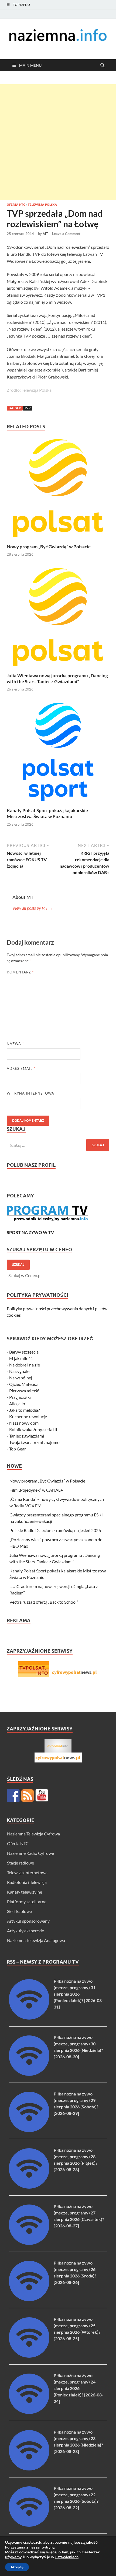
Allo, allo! (18, 1403)
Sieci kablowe (19, 1911)
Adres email (21, 1068)
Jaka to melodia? (24, 1410)
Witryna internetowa (30, 1093)
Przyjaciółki (20, 1397)
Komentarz (20, 972)
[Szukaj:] (58, 1145)
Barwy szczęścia (24, 1352)
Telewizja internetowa (27, 1872)
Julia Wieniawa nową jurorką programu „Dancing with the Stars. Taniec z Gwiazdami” (57, 679)
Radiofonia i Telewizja (27, 1882)
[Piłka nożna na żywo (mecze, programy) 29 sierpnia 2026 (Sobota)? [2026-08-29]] (29, 2130)
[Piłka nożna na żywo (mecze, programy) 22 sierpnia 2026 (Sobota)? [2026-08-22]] (29, 2525)
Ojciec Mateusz (23, 1384)
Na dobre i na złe (25, 1365)
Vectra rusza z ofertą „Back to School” (44, 1602)
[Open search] (103, 65)
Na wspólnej (21, 1378)
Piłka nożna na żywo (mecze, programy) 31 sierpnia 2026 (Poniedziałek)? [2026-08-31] (79, 1994)
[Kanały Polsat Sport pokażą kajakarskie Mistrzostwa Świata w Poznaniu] (58, 753)
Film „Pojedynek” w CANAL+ (36, 1490)
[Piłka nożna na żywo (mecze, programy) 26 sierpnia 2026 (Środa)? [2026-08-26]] (29, 2299)
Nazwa (15, 1044)
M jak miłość (21, 1358)
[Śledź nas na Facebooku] (13, 1796)
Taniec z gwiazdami (27, 1436)
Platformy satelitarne (27, 1902)
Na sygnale (19, 1371)
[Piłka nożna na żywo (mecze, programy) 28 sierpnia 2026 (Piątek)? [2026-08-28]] (29, 2187)
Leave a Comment (66, 234)
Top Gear (18, 1449)
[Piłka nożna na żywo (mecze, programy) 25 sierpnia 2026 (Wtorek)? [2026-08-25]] (29, 2356)
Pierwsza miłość (24, 1391)
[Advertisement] (58, 142)
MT (45, 234)
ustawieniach (67, 2557)
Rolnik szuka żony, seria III (33, 1429)
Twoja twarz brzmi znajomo (34, 1442)
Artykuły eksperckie (25, 1931)
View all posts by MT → (33, 908)
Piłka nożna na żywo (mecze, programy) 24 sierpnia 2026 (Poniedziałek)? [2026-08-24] (79, 2388)
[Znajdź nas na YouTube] (42, 1796)
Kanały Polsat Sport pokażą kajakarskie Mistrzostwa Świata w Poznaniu (47, 813)
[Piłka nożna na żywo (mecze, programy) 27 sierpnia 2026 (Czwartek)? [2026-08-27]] (29, 2243)
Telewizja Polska (42, 205)
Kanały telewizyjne (25, 1892)
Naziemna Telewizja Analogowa (36, 1940)
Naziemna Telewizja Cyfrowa (33, 1834)
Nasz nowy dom (24, 1423)
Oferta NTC (16, 205)
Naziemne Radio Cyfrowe (30, 1853)
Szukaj (18, 1265)
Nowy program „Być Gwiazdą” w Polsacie (49, 547)
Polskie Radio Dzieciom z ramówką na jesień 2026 (55, 1530)
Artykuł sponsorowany (28, 1921)
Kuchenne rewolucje (28, 1416)
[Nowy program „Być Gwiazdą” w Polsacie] (58, 490)
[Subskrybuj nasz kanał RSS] (28, 1796)
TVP (28, 408)
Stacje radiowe (21, 1863)
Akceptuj (17, 2567)
